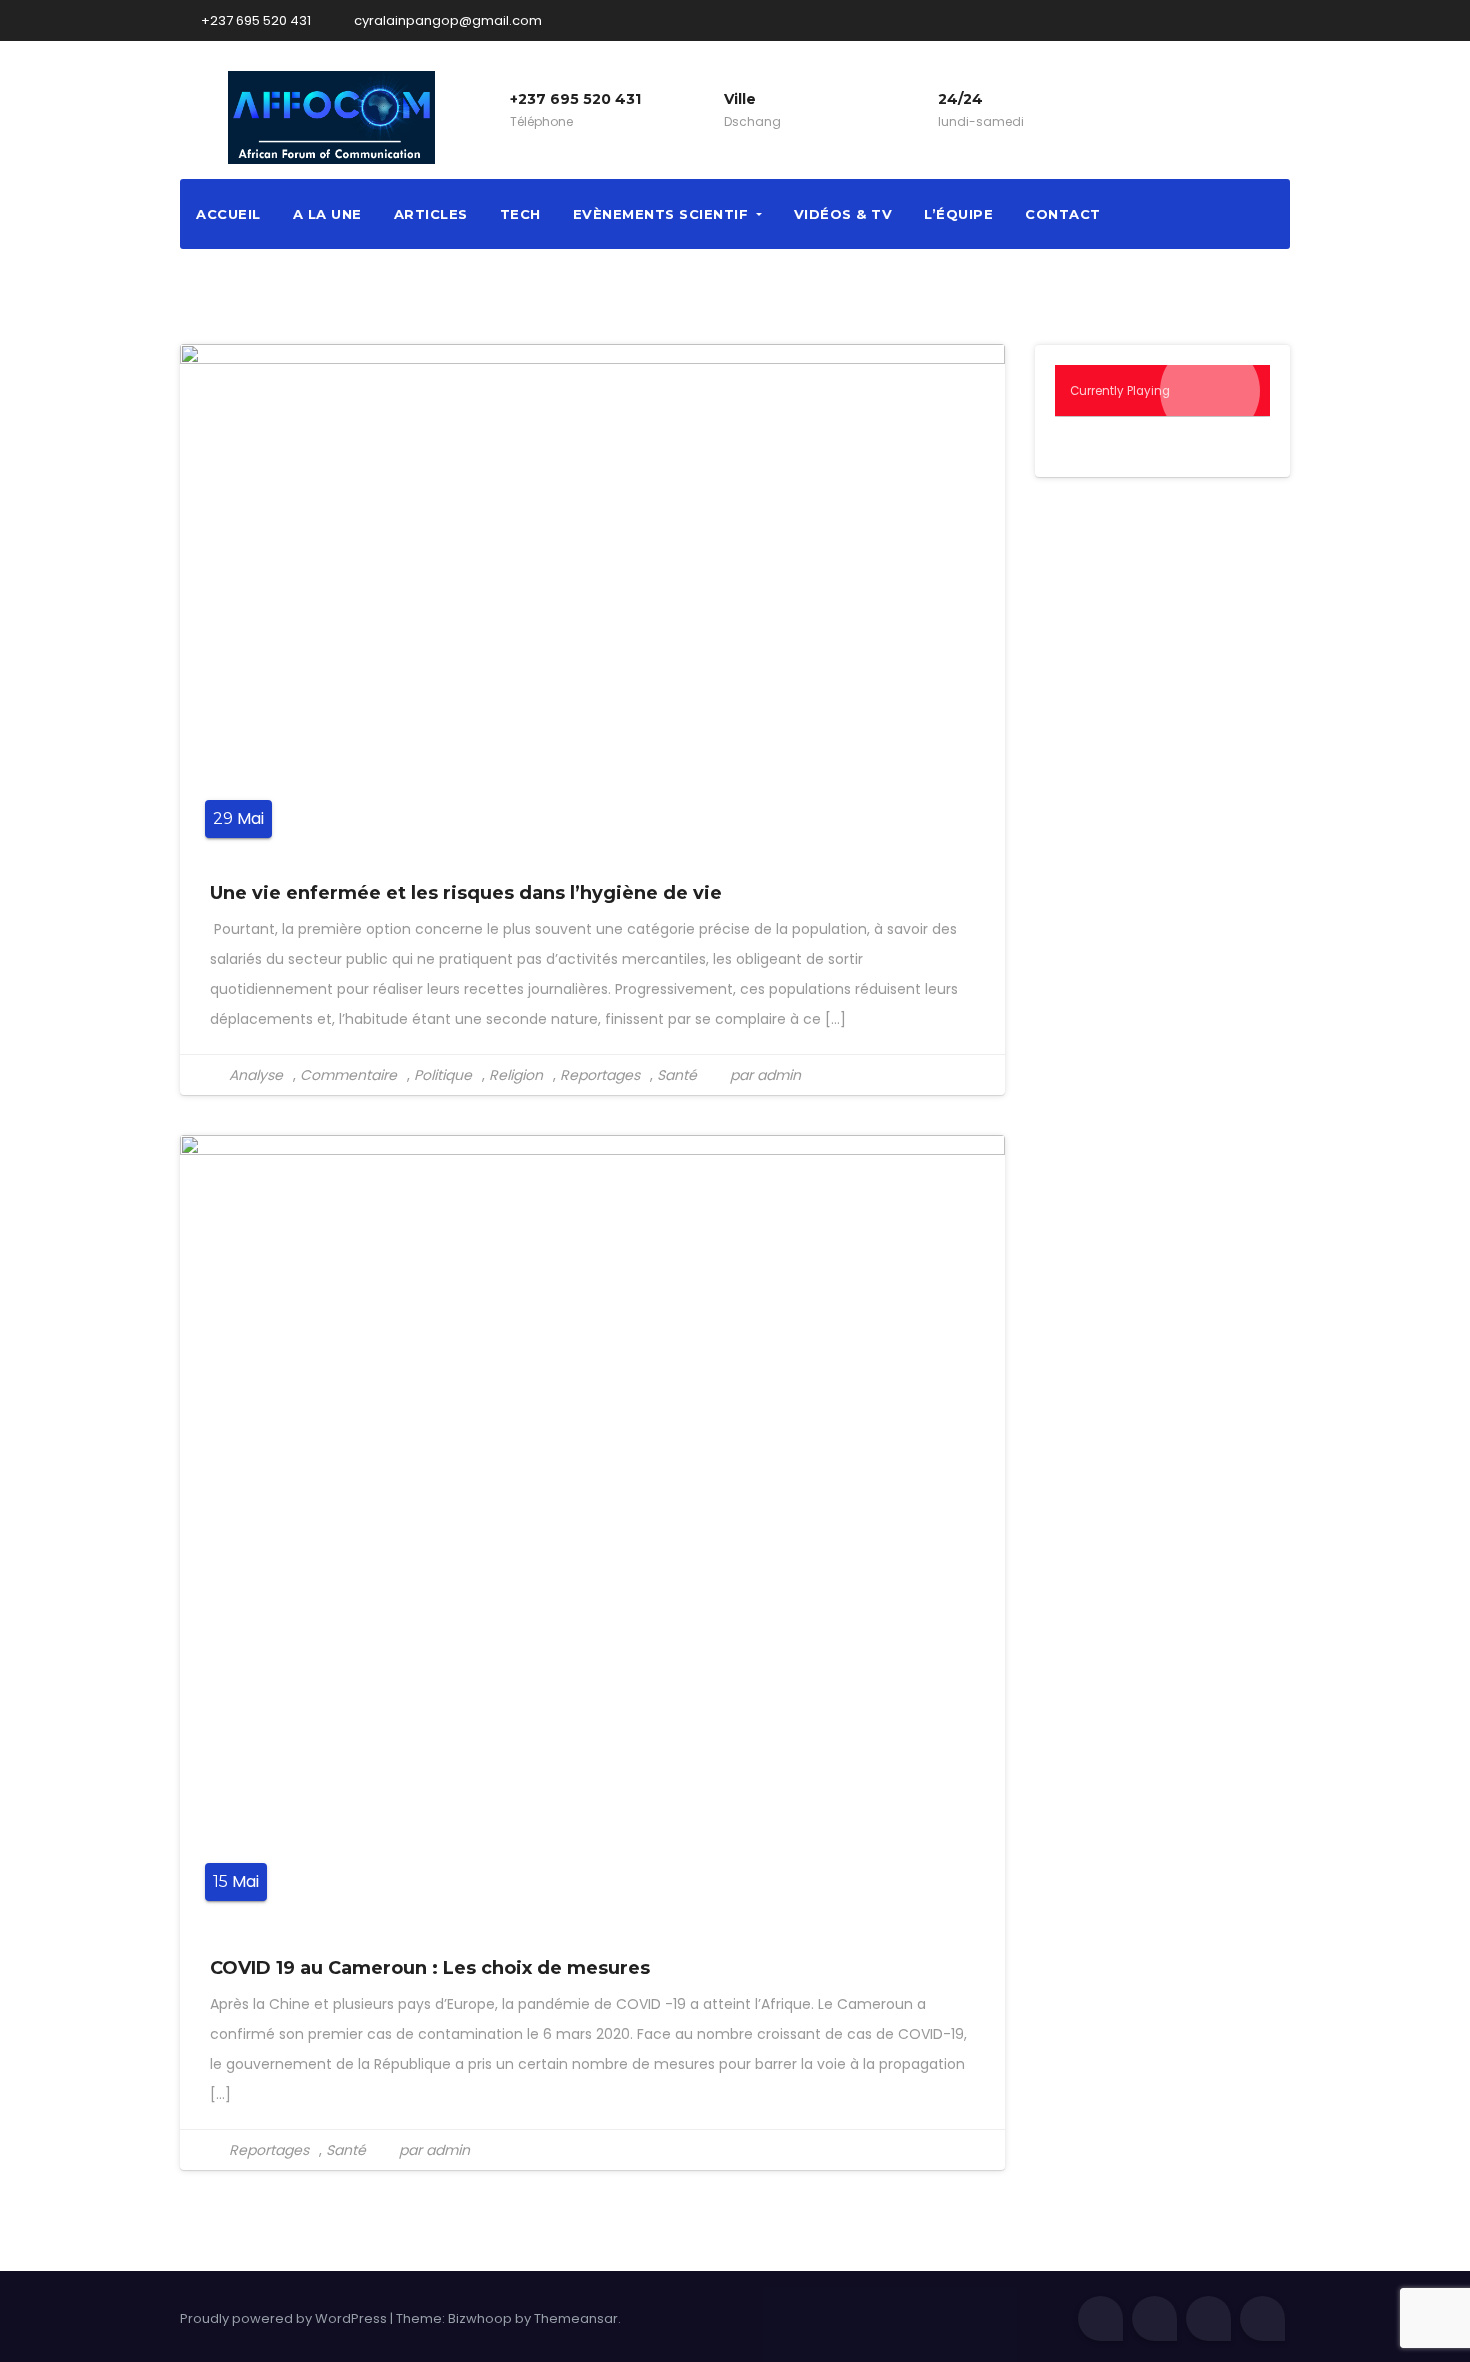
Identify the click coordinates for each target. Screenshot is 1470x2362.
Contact (1063, 214)
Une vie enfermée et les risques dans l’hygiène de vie (466, 893)
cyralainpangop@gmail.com (446, 20)
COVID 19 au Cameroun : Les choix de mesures (430, 1968)
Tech (520, 214)
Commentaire (348, 1075)
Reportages (600, 1075)
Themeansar (576, 2318)
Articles (431, 214)
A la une (327, 214)
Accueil (228, 214)
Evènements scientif (663, 214)
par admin (763, 1075)
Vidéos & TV (843, 214)
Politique (443, 1075)
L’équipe (958, 214)
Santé (677, 1075)
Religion (516, 1075)
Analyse (256, 1075)
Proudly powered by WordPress (285, 2318)
